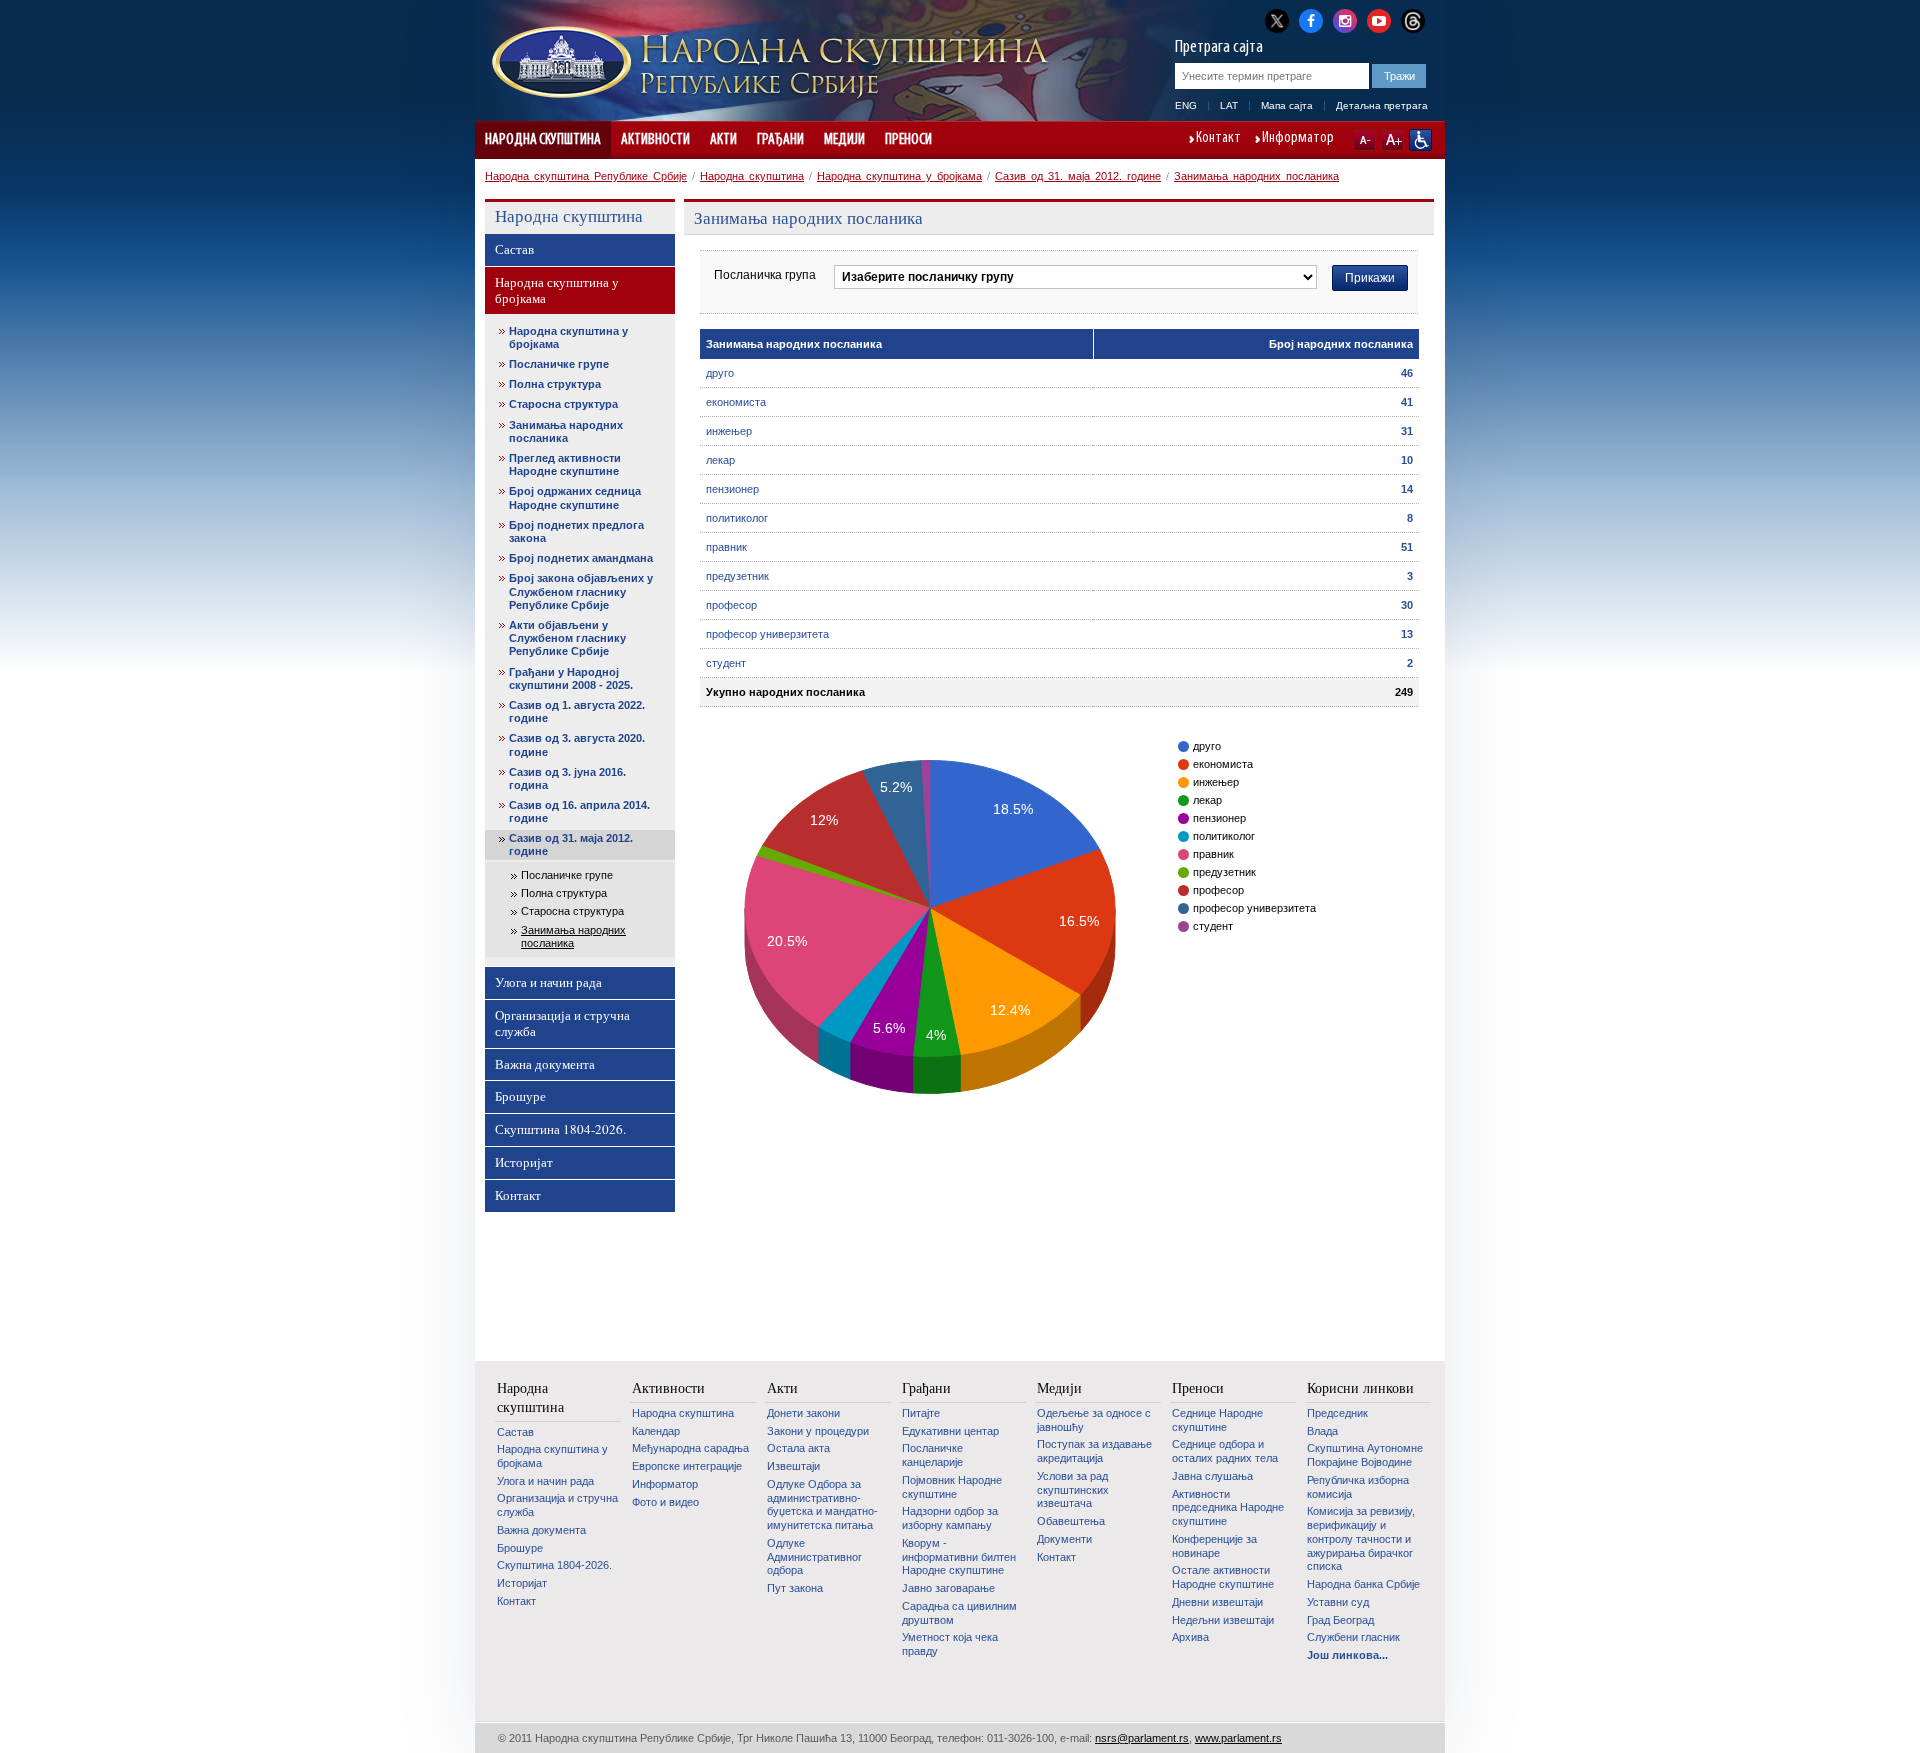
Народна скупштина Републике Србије (586, 176)
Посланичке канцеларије (932, 1455)
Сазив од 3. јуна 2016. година (567, 778)
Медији (844, 140)
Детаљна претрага (1382, 105)
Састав (514, 249)
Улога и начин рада (548, 982)
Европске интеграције (687, 1466)
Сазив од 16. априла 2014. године (579, 811)
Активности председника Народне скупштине (1228, 1507)
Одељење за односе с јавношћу (1094, 1420)
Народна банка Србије (1363, 1584)
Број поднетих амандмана (581, 558)
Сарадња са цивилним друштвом (959, 1613)
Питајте (921, 1413)
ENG (1186, 105)
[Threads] (1413, 20)
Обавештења (1071, 1521)
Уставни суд (1338, 1602)
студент (726, 663)
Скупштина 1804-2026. (560, 1129)
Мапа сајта (1287, 105)
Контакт (1218, 139)
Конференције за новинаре (1214, 1546)
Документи (1064, 1539)
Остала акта (798, 1448)
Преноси (908, 140)
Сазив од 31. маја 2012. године (1078, 176)
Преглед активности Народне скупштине (565, 464)
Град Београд (1340, 1620)
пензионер (732, 489)
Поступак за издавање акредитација (1094, 1451)
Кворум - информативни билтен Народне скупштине (959, 1556)
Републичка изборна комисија (1358, 1487)
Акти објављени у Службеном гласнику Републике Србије (567, 638)
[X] (1277, 20)
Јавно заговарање (948, 1588)
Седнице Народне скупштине (1217, 1420)
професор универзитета (767, 634)
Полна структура (555, 384)
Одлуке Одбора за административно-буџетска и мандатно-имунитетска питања (822, 1504)
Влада (1322, 1431)
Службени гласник (1353, 1637)
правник (726, 547)
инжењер (729, 431)
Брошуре (520, 1096)
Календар (656, 1431)
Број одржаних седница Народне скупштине (575, 497)
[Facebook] (1311, 19)
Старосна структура (563, 404)
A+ (1392, 140)
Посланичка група (765, 275)
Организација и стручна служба (562, 1023)
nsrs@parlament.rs (1142, 1738)
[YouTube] (1379, 19)
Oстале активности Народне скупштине (1223, 1577)
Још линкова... (1347, 1655)
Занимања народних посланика (1256, 176)
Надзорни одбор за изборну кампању (950, 1518)
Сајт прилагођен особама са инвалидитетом (1420, 140)
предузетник (737, 576)
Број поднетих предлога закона (576, 531)
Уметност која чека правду (950, 1644)
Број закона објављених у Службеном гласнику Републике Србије (581, 591)
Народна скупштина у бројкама (899, 176)
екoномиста (736, 402)
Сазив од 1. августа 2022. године (577, 711)
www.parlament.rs (1238, 1738)
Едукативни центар (950, 1431)
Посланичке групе (559, 364)
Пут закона (795, 1588)
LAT (1229, 105)
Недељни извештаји (1223, 1620)
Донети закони (803, 1413)
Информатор (1298, 139)
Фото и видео (665, 1502)
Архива (1190, 1637)
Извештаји (793, 1466)
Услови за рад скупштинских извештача (1073, 1489)
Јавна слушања (1212, 1476)
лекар (720, 460)
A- (1364, 140)
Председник (1337, 1413)
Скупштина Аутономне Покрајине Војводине (1365, 1455)
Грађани (780, 140)
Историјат (524, 1162)
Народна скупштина (543, 140)
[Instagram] (1345, 19)
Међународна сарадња (690, 1448)
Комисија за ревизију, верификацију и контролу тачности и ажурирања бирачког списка (1361, 1538)
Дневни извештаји (1217, 1602)
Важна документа (545, 1064)
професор (731, 605)
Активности (655, 140)
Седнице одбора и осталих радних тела (1225, 1451)
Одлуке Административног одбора (814, 1556)
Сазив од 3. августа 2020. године (577, 744)
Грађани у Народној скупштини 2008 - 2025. (571, 678)
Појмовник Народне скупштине (952, 1487)
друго (720, 373)
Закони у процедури (818, 1431)
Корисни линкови (1360, 1388)
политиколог (737, 518)
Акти (723, 140)
